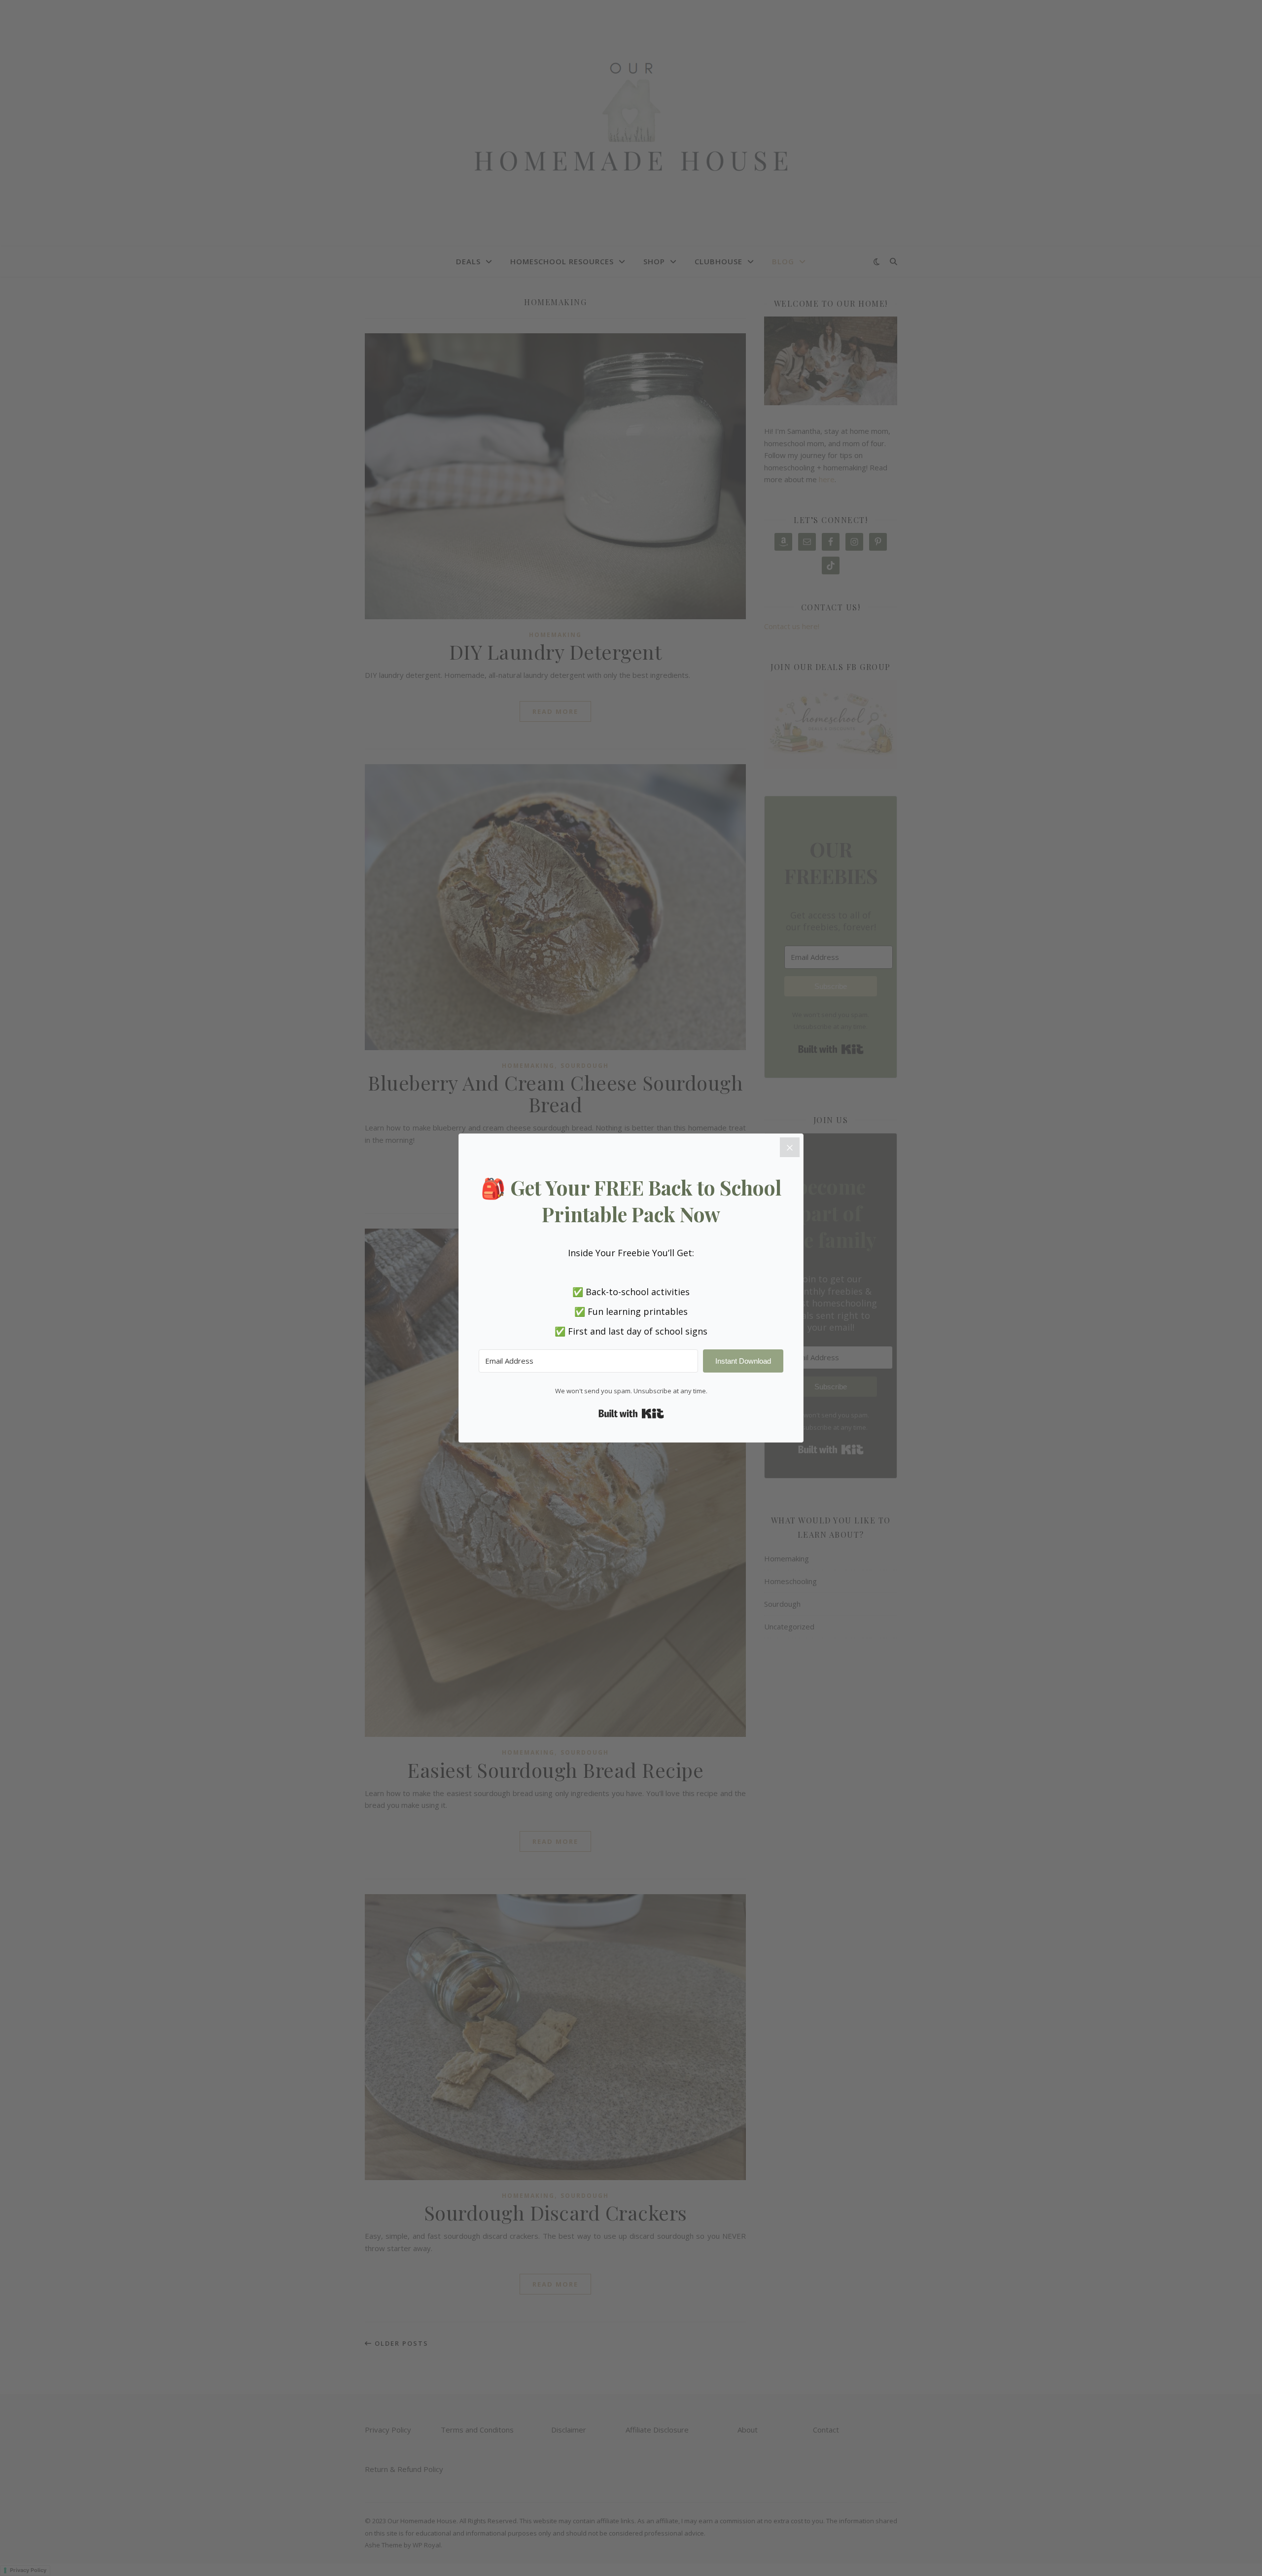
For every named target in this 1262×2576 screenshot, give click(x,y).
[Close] (790, 1147)
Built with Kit (631, 1413)
